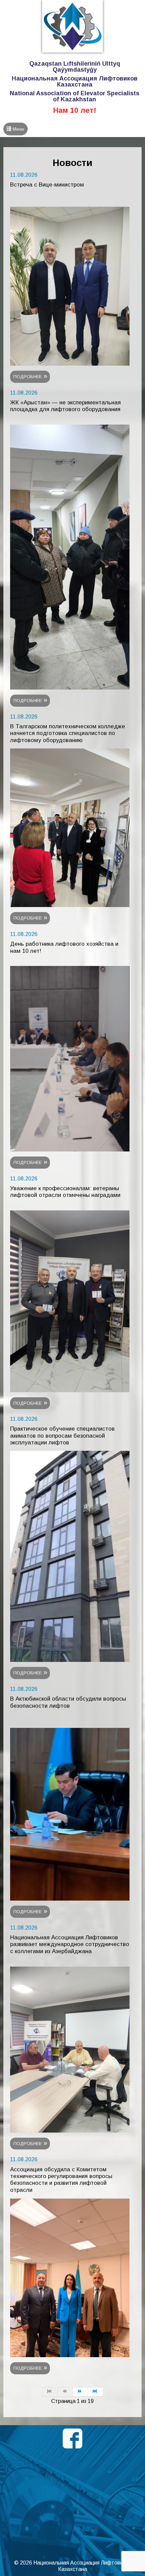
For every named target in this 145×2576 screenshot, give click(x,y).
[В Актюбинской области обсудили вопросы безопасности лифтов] (70, 1814)
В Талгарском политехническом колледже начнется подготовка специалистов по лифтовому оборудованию (68, 733)
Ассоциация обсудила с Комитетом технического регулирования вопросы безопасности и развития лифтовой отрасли (61, 2180)
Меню (18, 129)
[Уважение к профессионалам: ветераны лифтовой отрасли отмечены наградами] (70, 1301)
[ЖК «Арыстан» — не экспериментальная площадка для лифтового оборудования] (70, 557)
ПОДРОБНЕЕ (28, 377)
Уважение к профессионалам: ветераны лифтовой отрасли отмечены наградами (65, 1192)
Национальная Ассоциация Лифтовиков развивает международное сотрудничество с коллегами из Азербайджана (70, 1944)
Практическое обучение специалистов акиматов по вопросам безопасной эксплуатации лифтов (62, 1436)
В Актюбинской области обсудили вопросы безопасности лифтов (68, 1702)
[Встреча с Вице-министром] (70, 286)
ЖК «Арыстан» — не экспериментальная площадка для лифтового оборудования (65, 406)
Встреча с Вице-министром (47, 185)
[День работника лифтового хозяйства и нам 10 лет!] (70, 1058)
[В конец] (96, 2392)
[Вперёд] (80, 2392)
